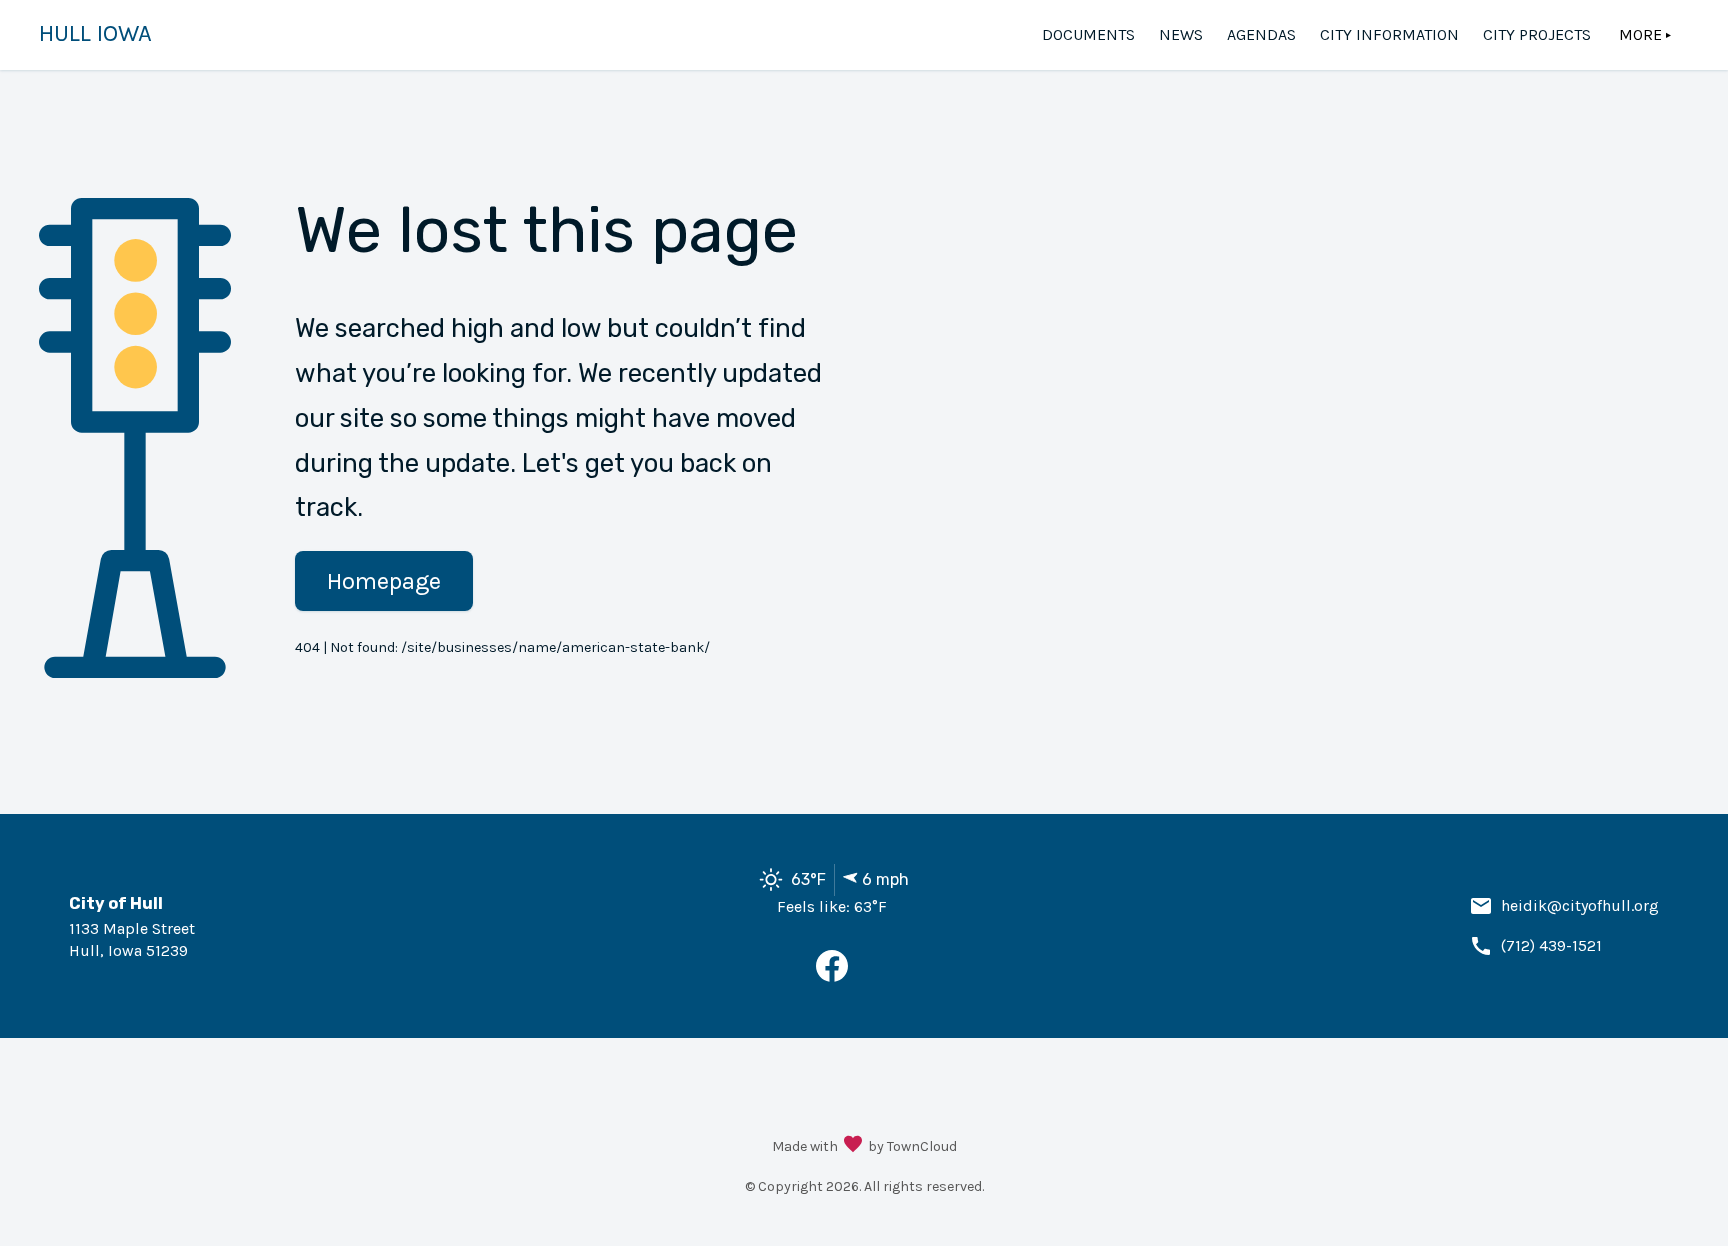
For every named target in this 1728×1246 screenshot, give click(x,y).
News (1181, 34)
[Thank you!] (853, 1146)
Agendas (1261, 34)
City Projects (1537, 34)
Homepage (384, 581)
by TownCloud (912, 1146)
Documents (1088, 34)
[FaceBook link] (832, 976)
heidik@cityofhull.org (1580, 905)
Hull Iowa (95, 33)
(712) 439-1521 (1551, 945)
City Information (1389, 34)
